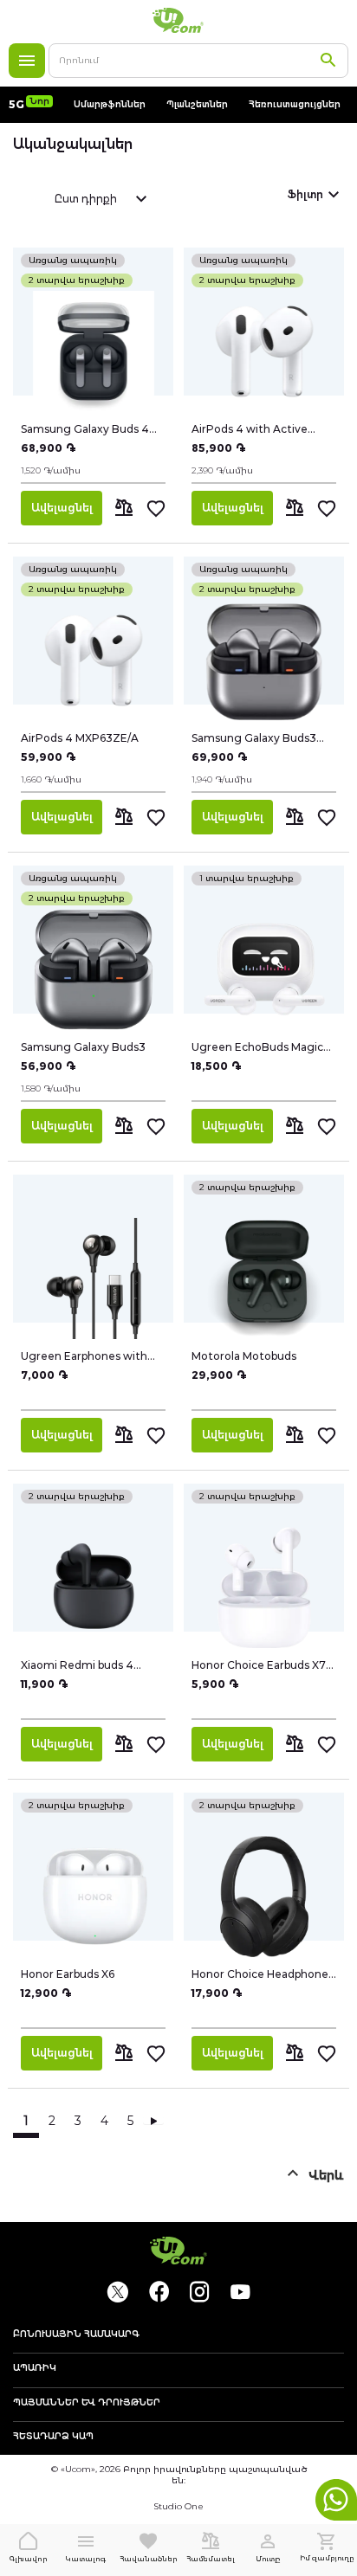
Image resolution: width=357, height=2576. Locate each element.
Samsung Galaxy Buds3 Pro (254, 738)
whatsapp (336, 2500)
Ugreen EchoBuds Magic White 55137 (257, 1047)
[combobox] (198, 61)
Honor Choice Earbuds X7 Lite (259, 1665)
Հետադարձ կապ (53, 2437)
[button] (124, 508)
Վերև (326, 2175)
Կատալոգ (27, 61)
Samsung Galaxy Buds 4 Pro (85, 429)
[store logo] (178, 20)
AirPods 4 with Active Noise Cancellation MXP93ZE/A (250, 429)
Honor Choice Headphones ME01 (263, 1974)
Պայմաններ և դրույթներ (87, 2403)
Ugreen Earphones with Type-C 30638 (84, 1356)
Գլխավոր (29, 2559)
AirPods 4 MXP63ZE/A (80, 738)
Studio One (178, 2506)
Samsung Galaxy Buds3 (83, 1047)
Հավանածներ (149, 2559)
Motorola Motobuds (244, 1356)
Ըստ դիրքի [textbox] (86, 199)
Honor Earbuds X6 (68, 1974)
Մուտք (268, 2559)
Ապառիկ (35, 2368)
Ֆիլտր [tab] (305, 194)
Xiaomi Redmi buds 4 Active (77, 1665)
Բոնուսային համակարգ (76, 2334)
